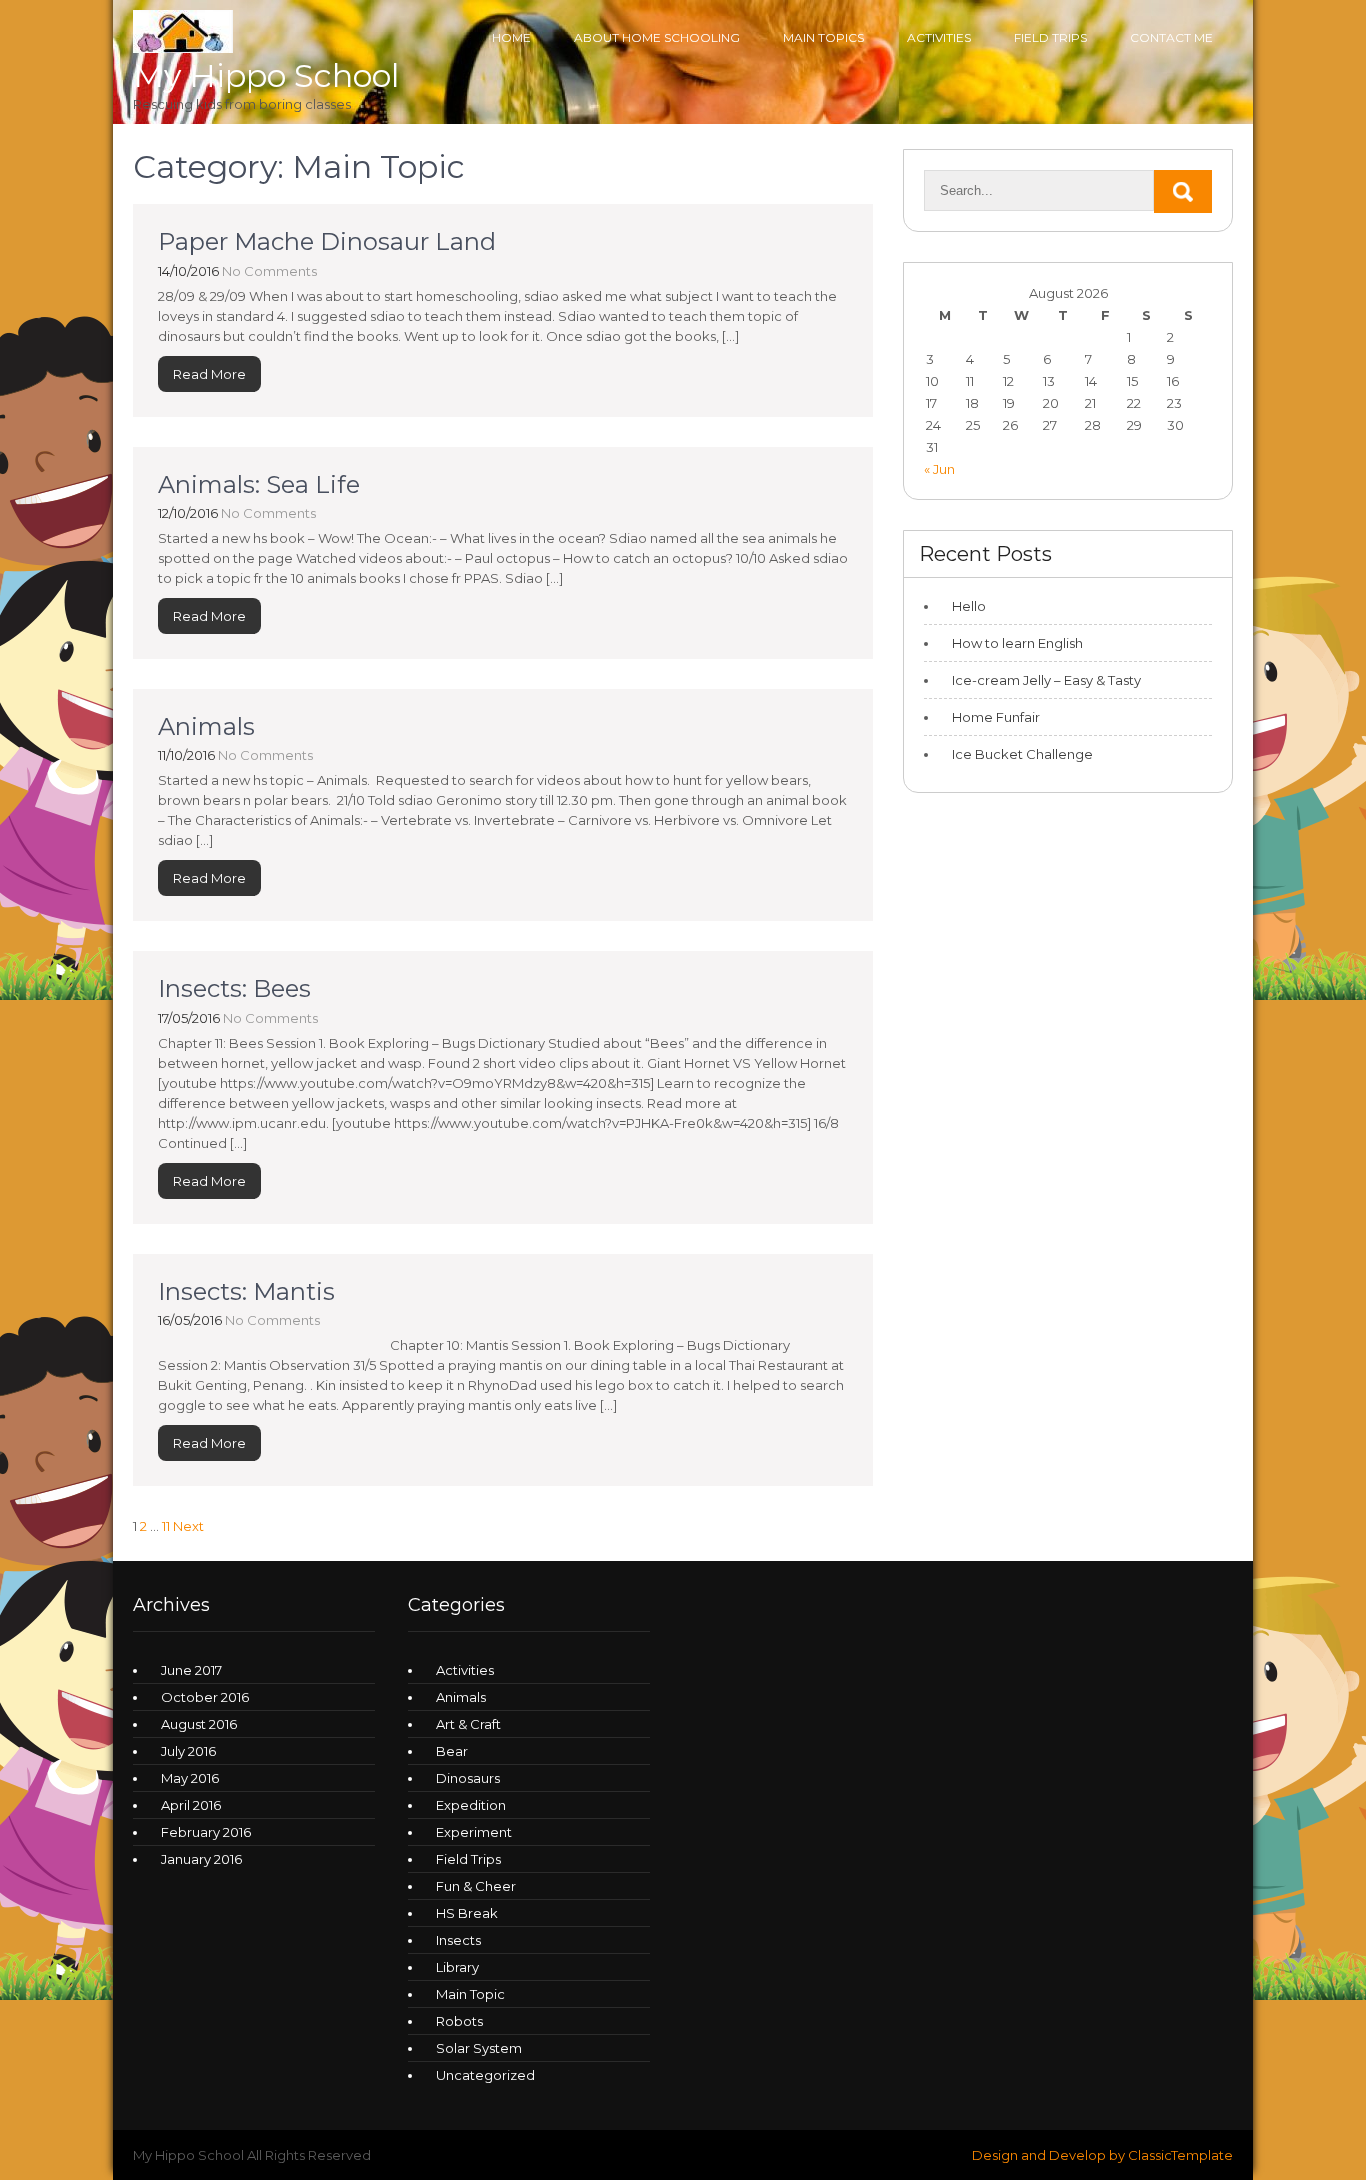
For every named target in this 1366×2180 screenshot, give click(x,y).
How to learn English (1017, 643)
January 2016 (201, 1859)
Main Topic (470, 1994)
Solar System (479, 2048)
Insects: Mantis (246, 1291)
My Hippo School (266, 75)
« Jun (939, 469)
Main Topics (823, 37)
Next (188, 1526)
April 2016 (191, 1805)
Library (457, 1967)
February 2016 (206, 1832)
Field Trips (1050, 37)
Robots (459, 2021)
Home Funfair (996, 717)
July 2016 (188, 1751)
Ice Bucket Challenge (1022, 754)
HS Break (467, 1913)
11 (166, 1526)
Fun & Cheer (476, 1886)
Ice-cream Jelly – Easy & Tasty (1049, 680)
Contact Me (1171, 37)
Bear (452, 1751)
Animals (206, 726)
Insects (458, 1940)
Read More (209, 374)
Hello (969, 606)
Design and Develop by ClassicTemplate (1102, 2155)
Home (511, 37)
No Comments (269, 271)
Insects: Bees (234, 988)
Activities (465, 1670)
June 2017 (191, 1670)
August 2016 (199, 1724)
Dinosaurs (468, 1778)
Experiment (474, 1832)
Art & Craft (468, 1724)
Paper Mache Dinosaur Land (327, 241)
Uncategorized (485, 2075)
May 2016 (190, 1778)
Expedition (471, 1805)
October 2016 (205, 1697)
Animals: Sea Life (259, 484)
